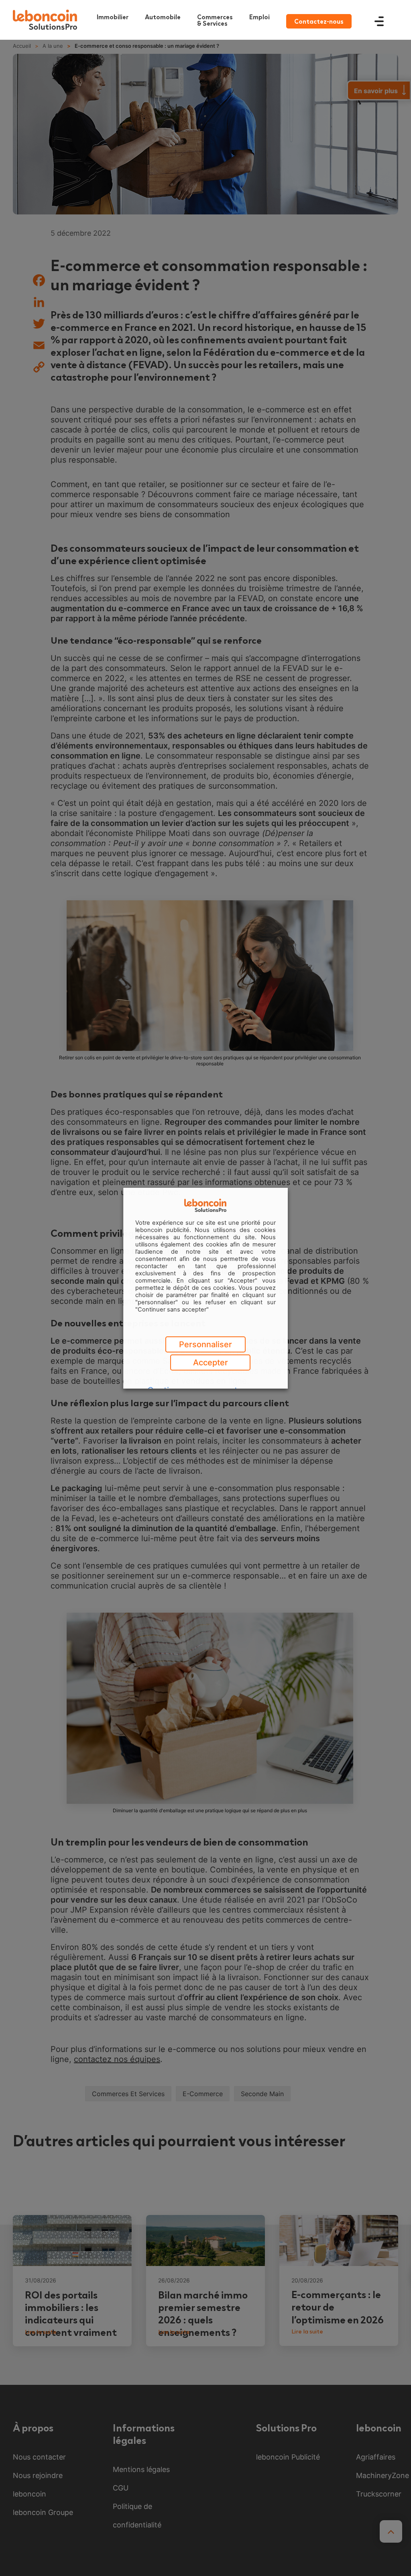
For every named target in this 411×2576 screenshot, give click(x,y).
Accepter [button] (211, 1362)
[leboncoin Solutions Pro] (45, 20)
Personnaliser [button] (205, 1344)
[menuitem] (217, 20)
